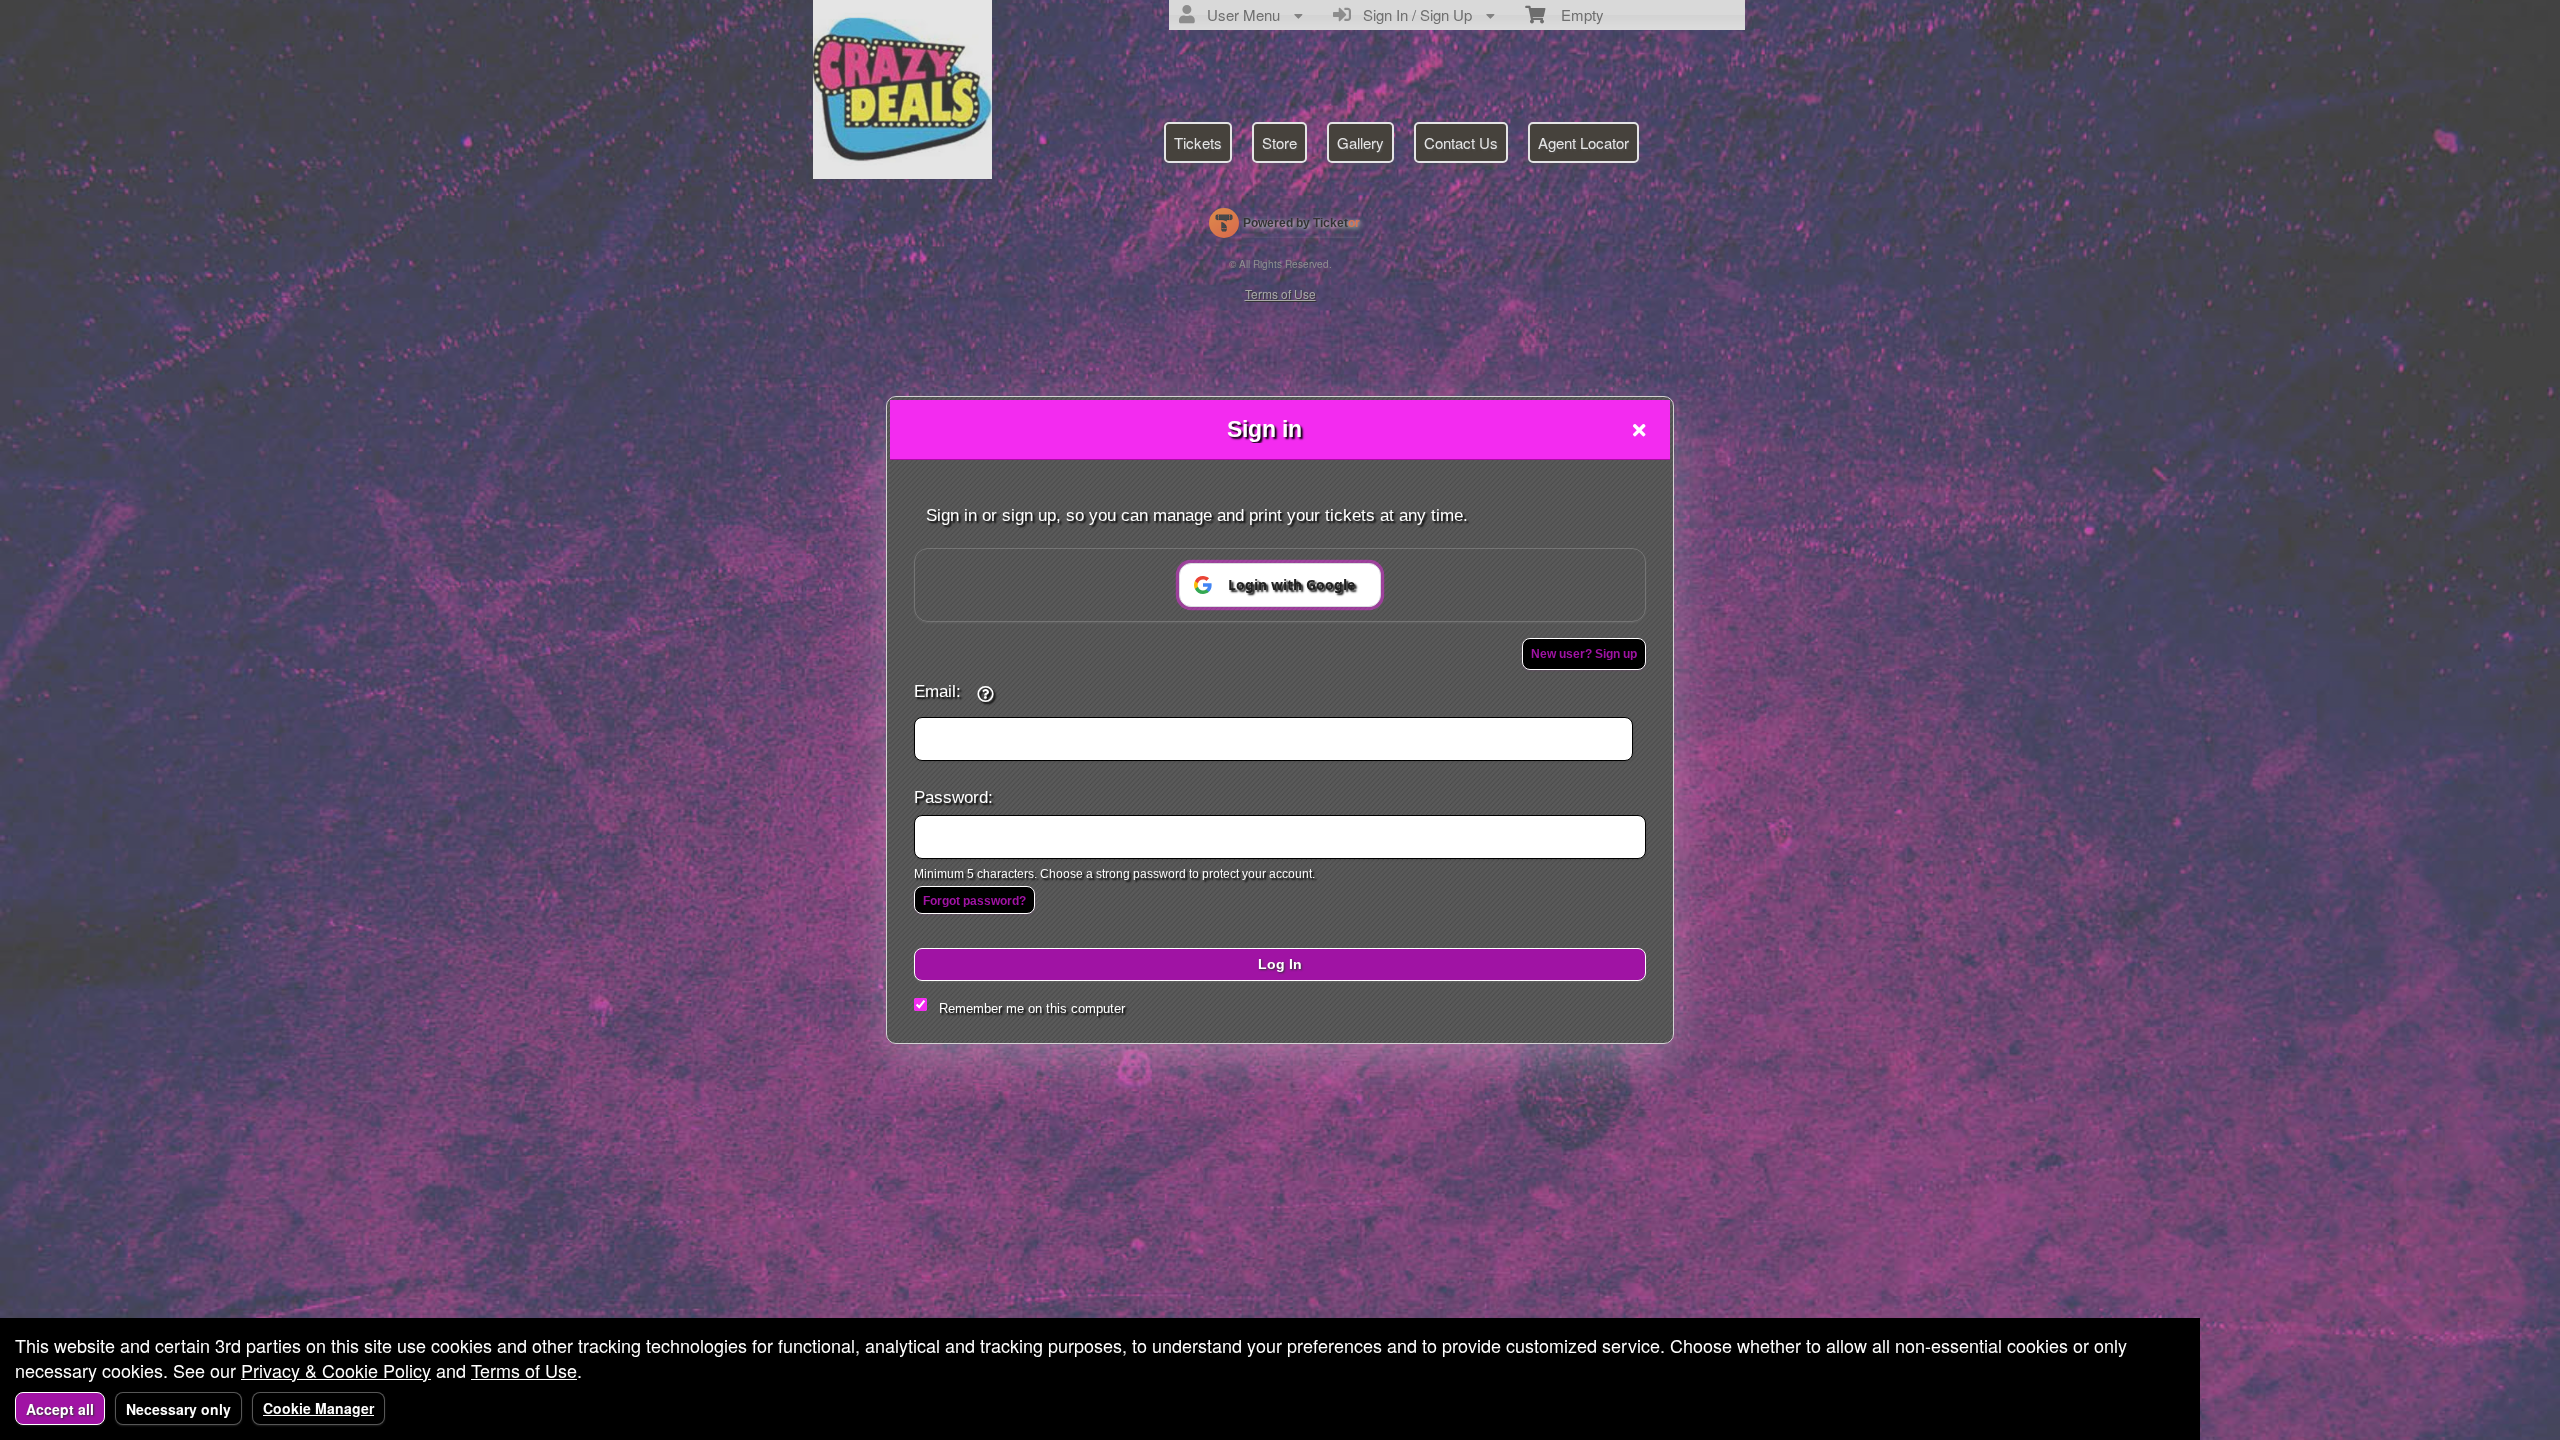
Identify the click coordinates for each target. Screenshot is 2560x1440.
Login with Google (1291, 584)
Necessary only (178, 1409)
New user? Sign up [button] (1584, 654)
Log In (1280, 964)
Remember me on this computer (1032, 1008)
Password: (953, 797)
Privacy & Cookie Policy (336, 1370)
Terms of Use (524, 1370)
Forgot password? (974, 901)
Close (1639, 430)
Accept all (60, 1409)
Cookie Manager (318, 1408)
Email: (937, 691)
